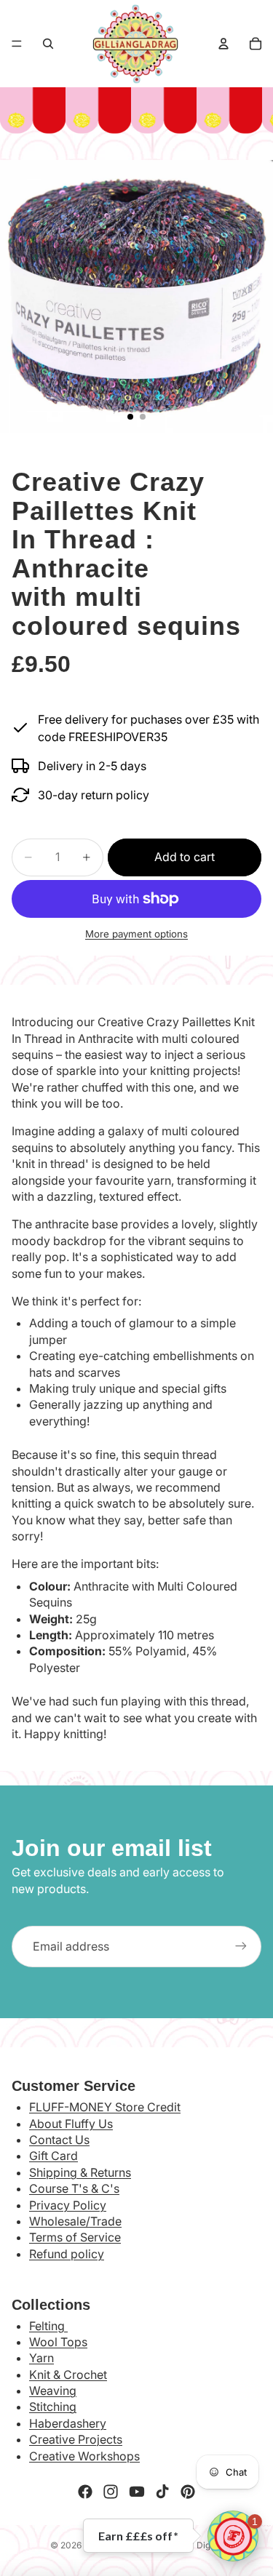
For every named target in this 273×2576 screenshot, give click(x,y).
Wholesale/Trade (75, 2221)
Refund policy (67, 2254)
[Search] (48, 44)
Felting (48, 2326)
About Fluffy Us (71, 2124)
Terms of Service (75, 2237)
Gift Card (54, 2156)
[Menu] (17, 44)
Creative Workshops (84, 2456)
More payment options (136, 934)
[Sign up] (241, 1946)
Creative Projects (76, 2439)
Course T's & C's (74, 2188)
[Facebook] (85, 2492)
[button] (233, 2536)
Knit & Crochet (68, 2375)
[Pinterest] (188, 2492)
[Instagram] (111, 2492)
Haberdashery (68, 2423)
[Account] (223, 44)
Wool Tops (58, 2342)
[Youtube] (137, 2492)
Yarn (41, 2358)
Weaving (53, 2391)
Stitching (53, 2407)
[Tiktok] (162, 2492)
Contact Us (59, 2140)
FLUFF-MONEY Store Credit (105, 2107)
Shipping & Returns (80, 2172)
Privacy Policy (68, 2205)
